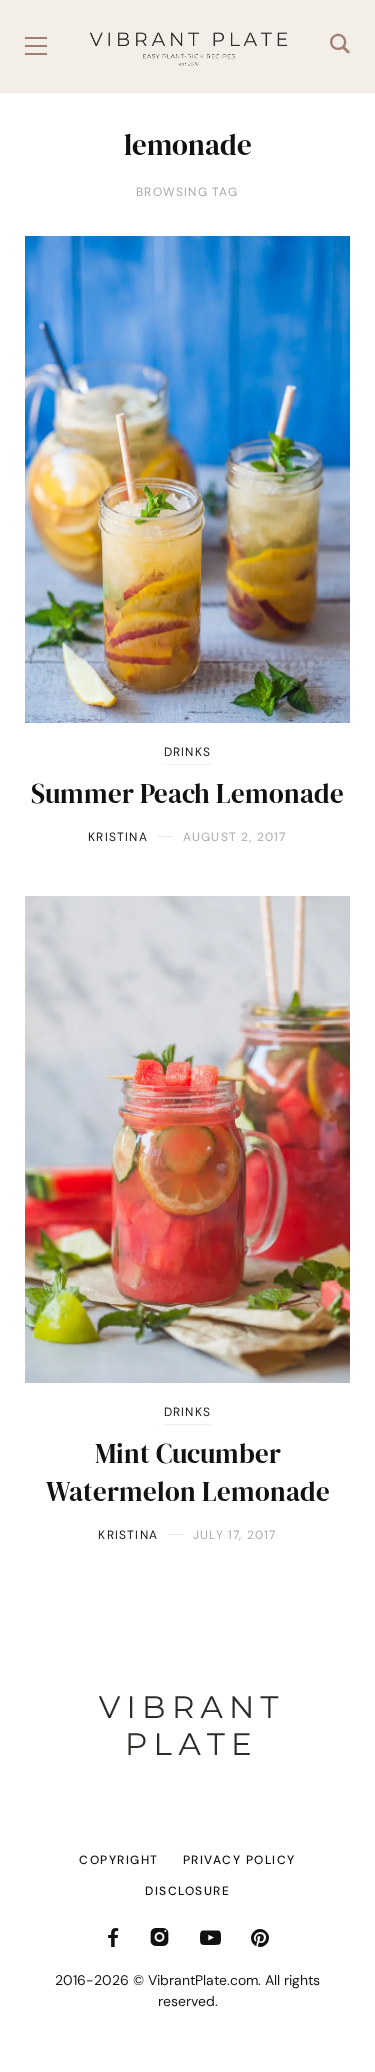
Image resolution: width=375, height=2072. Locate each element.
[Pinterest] (260, 1937)
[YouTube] (210, 1937)
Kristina (118, 837)
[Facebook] (113, 1937)
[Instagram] (159, 1937)
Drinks (187, 752)
